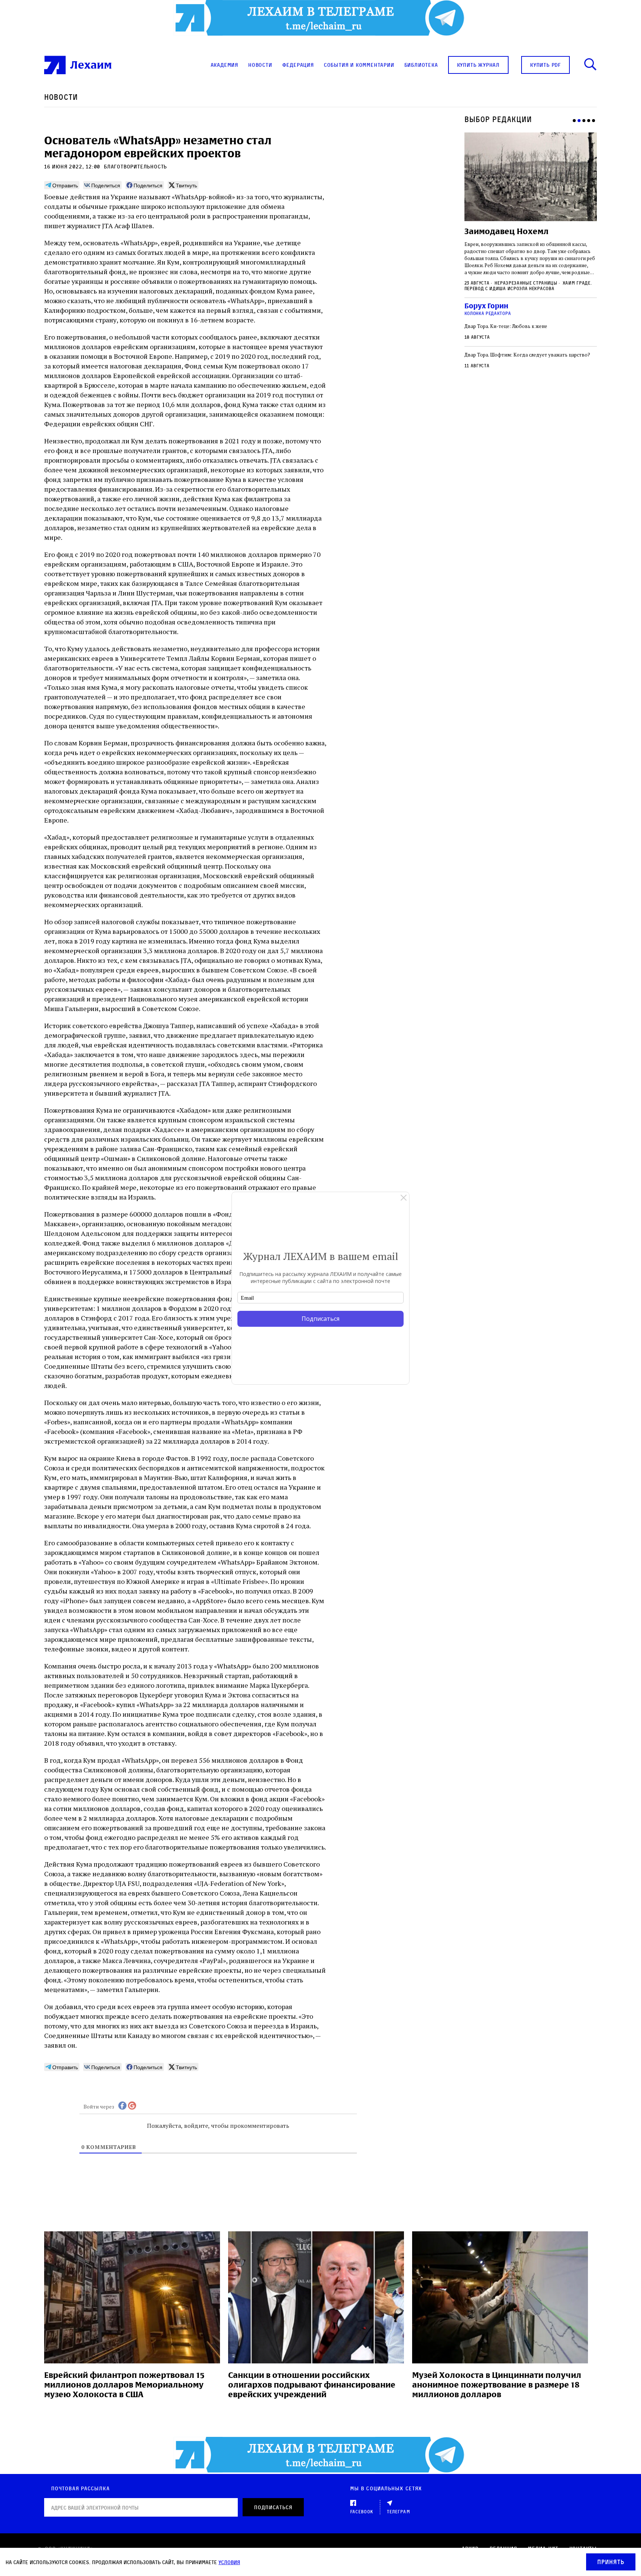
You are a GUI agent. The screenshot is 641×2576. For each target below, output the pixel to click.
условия (229, 2562)
